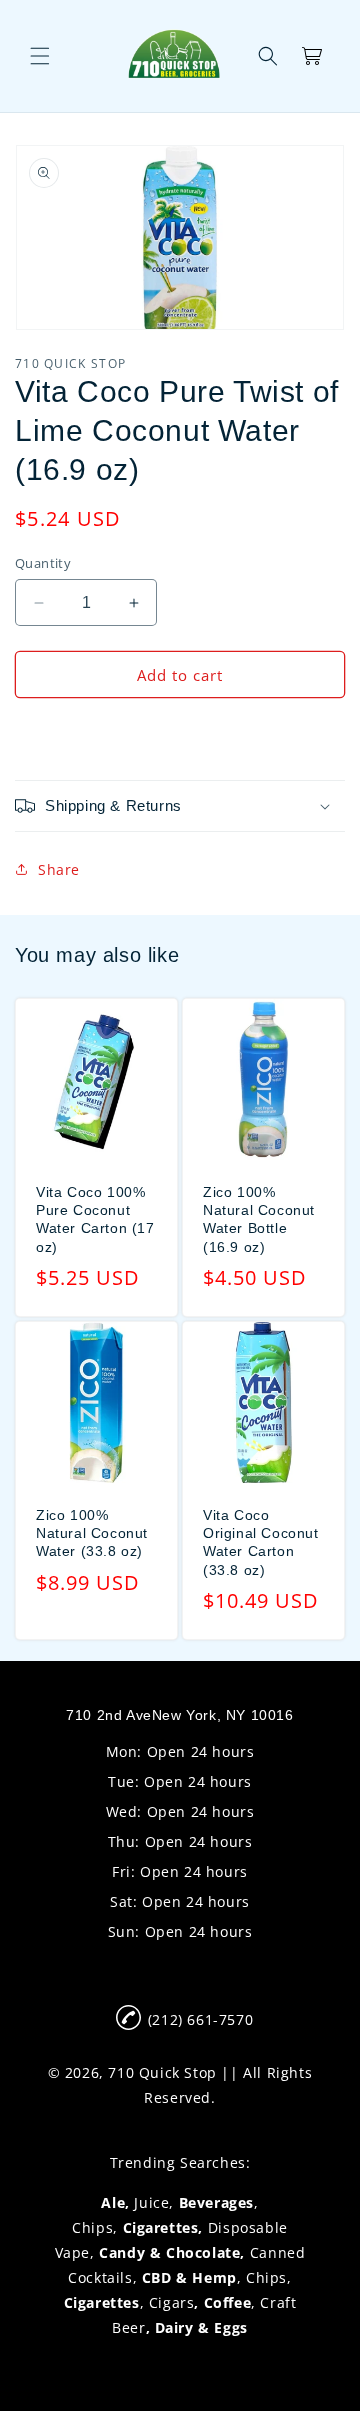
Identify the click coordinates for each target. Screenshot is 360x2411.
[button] (40, 56)
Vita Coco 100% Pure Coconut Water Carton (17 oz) (95, 1219)
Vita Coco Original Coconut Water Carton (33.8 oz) (261, 1542)
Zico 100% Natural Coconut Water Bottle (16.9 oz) (259, 1219)
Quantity (43, 563)
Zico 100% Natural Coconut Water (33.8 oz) (92, 1533)
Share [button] (59, 869)
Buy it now (180, 732)
